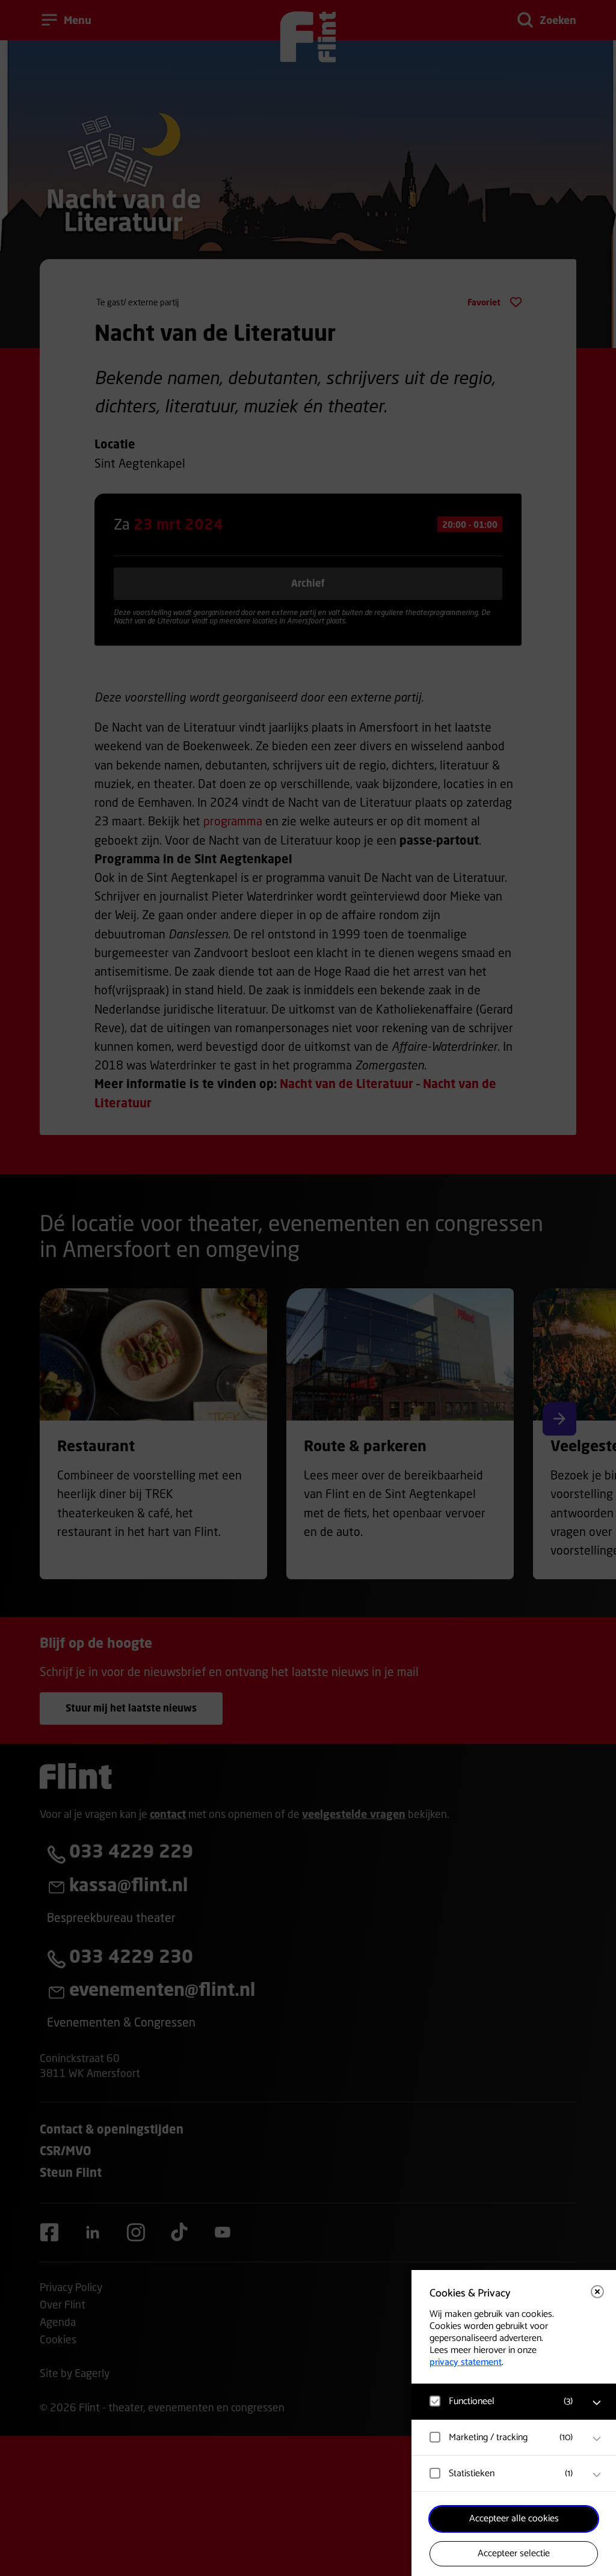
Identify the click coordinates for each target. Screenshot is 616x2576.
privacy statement (466, 2362)
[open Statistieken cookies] (597, 2475)
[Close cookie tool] (597, 2292)
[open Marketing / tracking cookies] (597, 2439)
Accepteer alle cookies (514, 2519)
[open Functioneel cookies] (597, 2403)
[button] (502, 2401)
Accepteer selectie (514, 2553)
